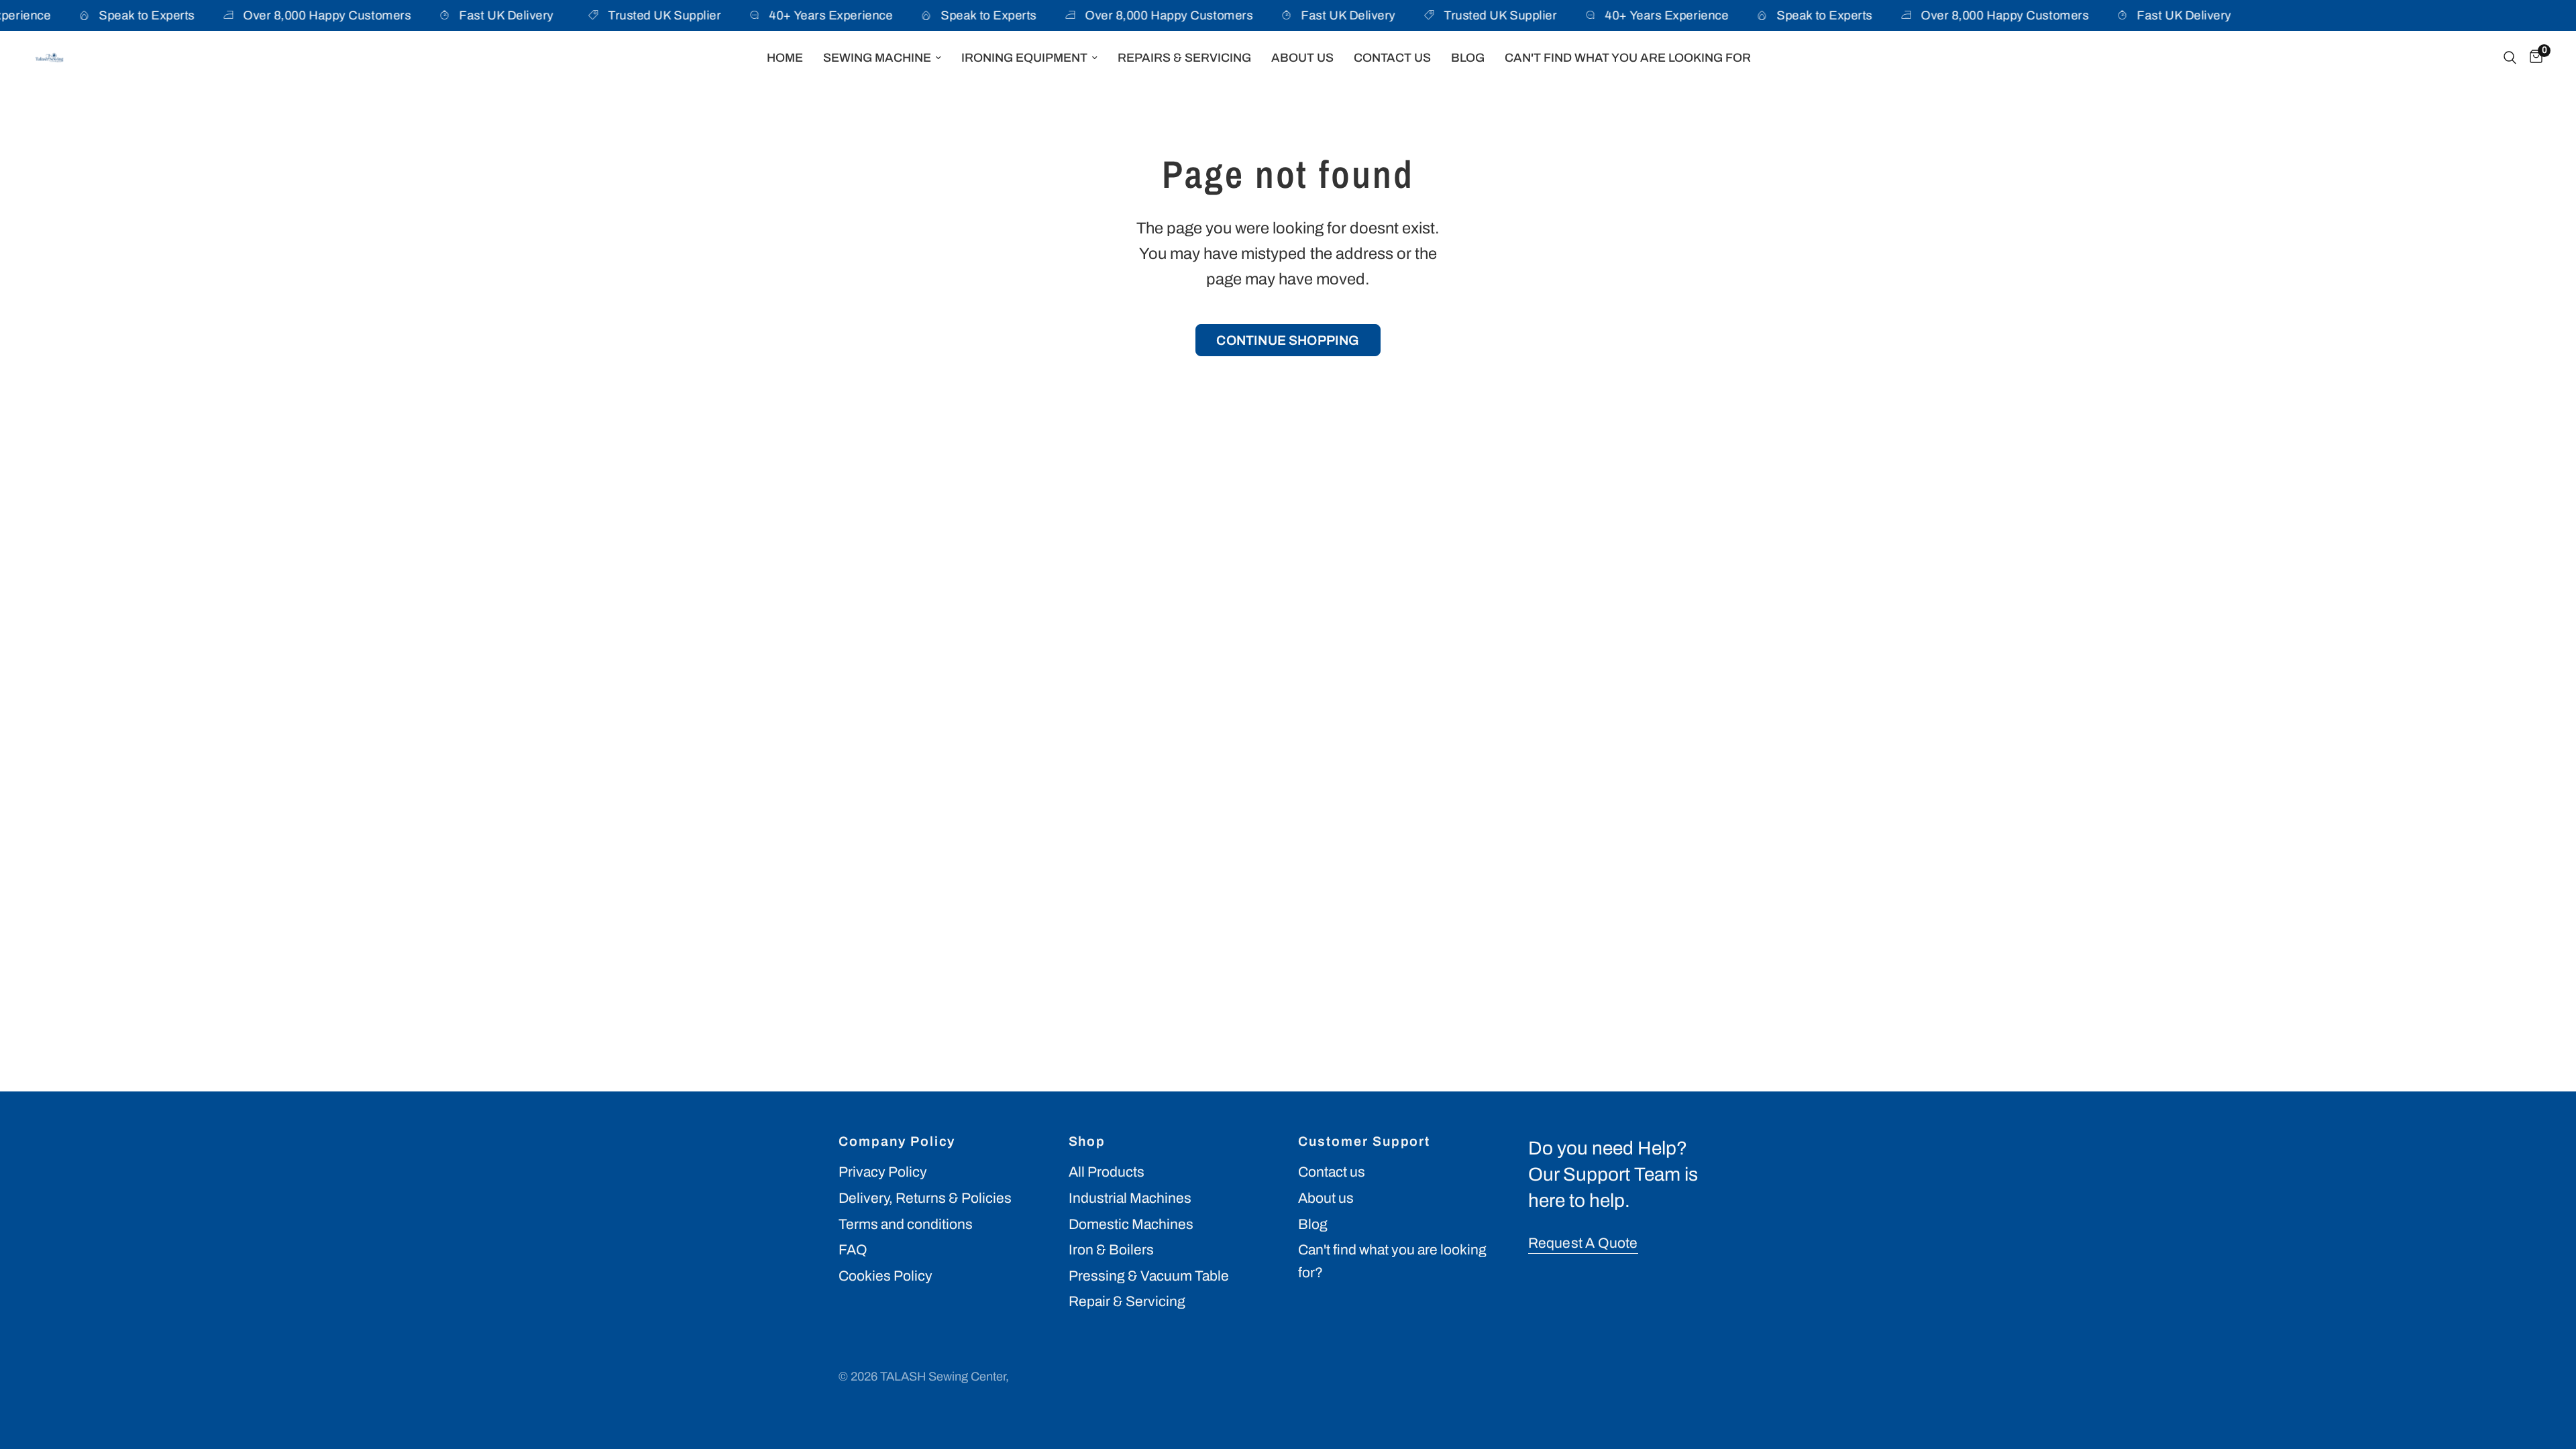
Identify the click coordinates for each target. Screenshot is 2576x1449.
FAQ (853, 1250)
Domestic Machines (1131, 1224)
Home (785, 58)
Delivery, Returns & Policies (925, 1198)
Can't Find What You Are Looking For (1628, 58)
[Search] (2510, 58)
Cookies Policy (885, 1276)
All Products (1107, 1172)
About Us (1302, 58)
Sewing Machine (877, 58)
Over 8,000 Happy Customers (304, 15)
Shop (1087, 1142)
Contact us (1332, 1172)
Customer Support (1364, 1142)
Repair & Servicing (1127, 1301)
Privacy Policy (883, 1172)
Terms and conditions (906, 1224)
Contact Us (1392, 58)
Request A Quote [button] (1583, 1243)
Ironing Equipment (1024, 58)
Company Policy (897, 1142)
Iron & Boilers (1111, 1250)
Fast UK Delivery (483, 15)
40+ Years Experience (808, 15)
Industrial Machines (1130, 1198)
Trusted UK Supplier (641, 15)
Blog (1468, 58)
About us (1326, 1198)
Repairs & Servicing (1184, 58)
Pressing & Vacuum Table (1149, 1276)
